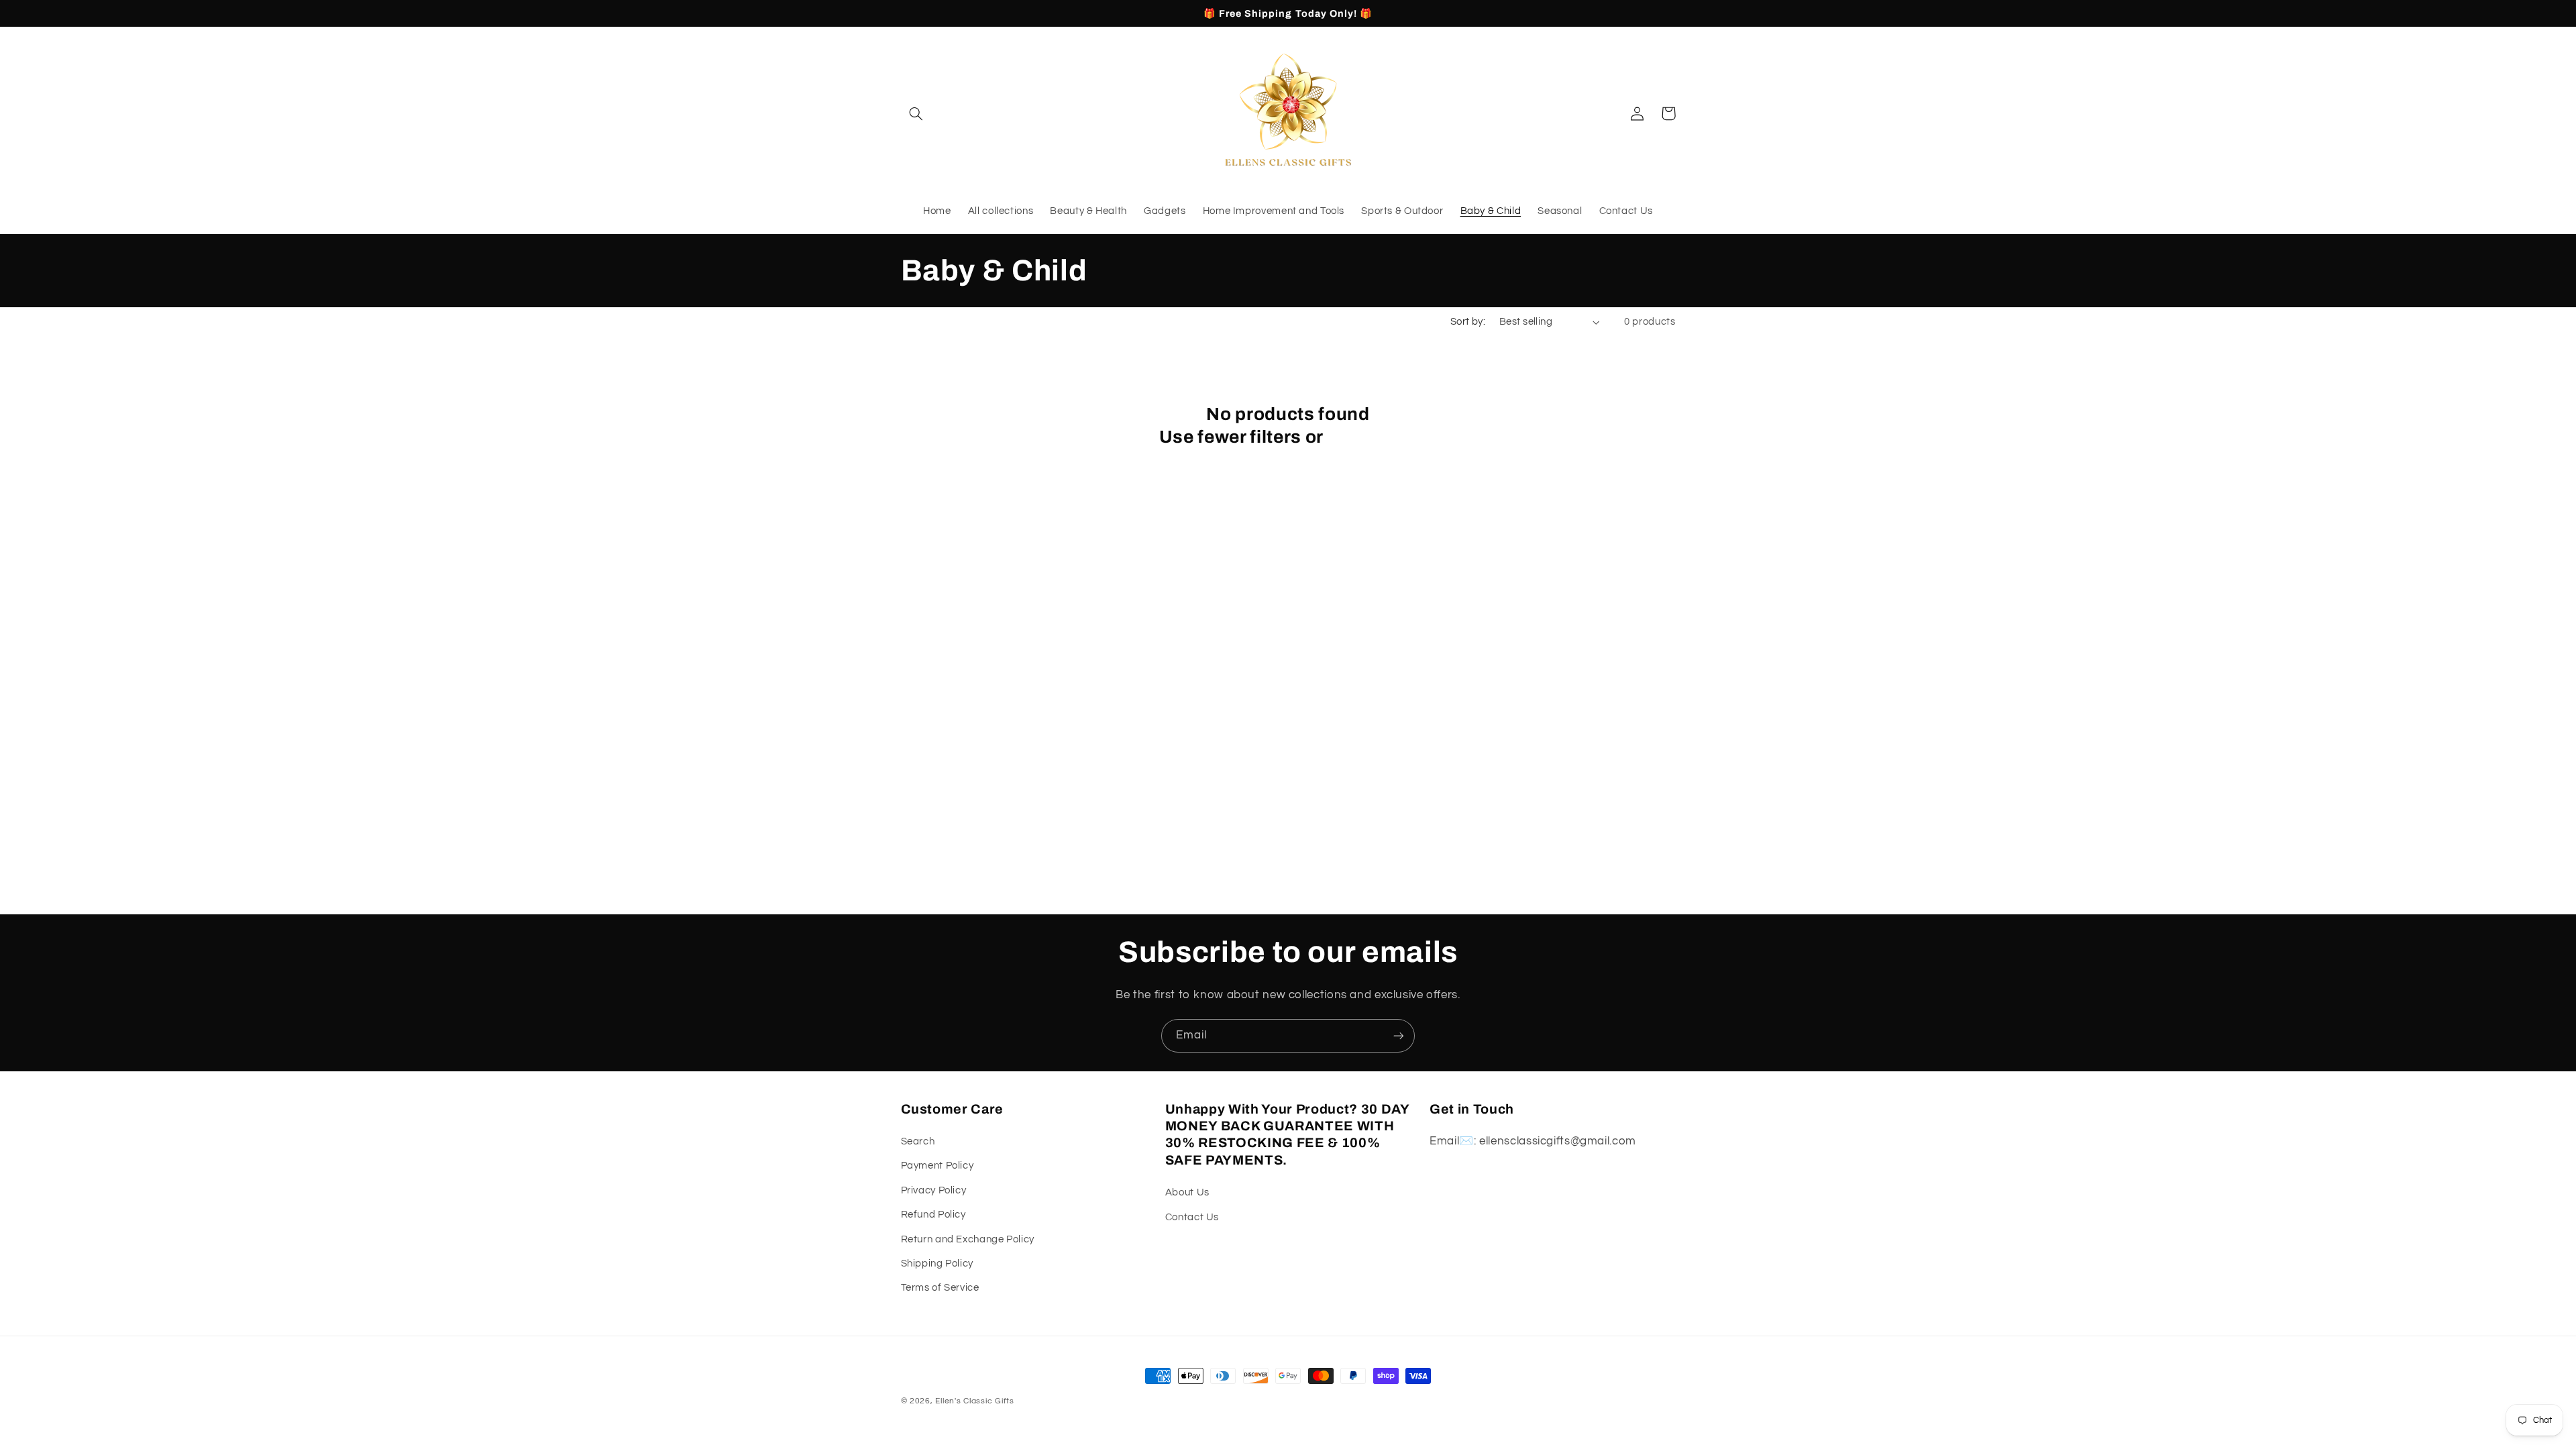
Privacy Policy (934, 1190)
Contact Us (1192, 1217)
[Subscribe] (1399, 1035)
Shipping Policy (937, 1264)
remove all (1372, 437)
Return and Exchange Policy (968, 1239)
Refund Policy (933, 1215)
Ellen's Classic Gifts (974, 1401)
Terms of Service (940, 1288)
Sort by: (1468, 322)
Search (918, 1141)
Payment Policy (937, 1166)
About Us (1187, 1192)
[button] (916, 113)
